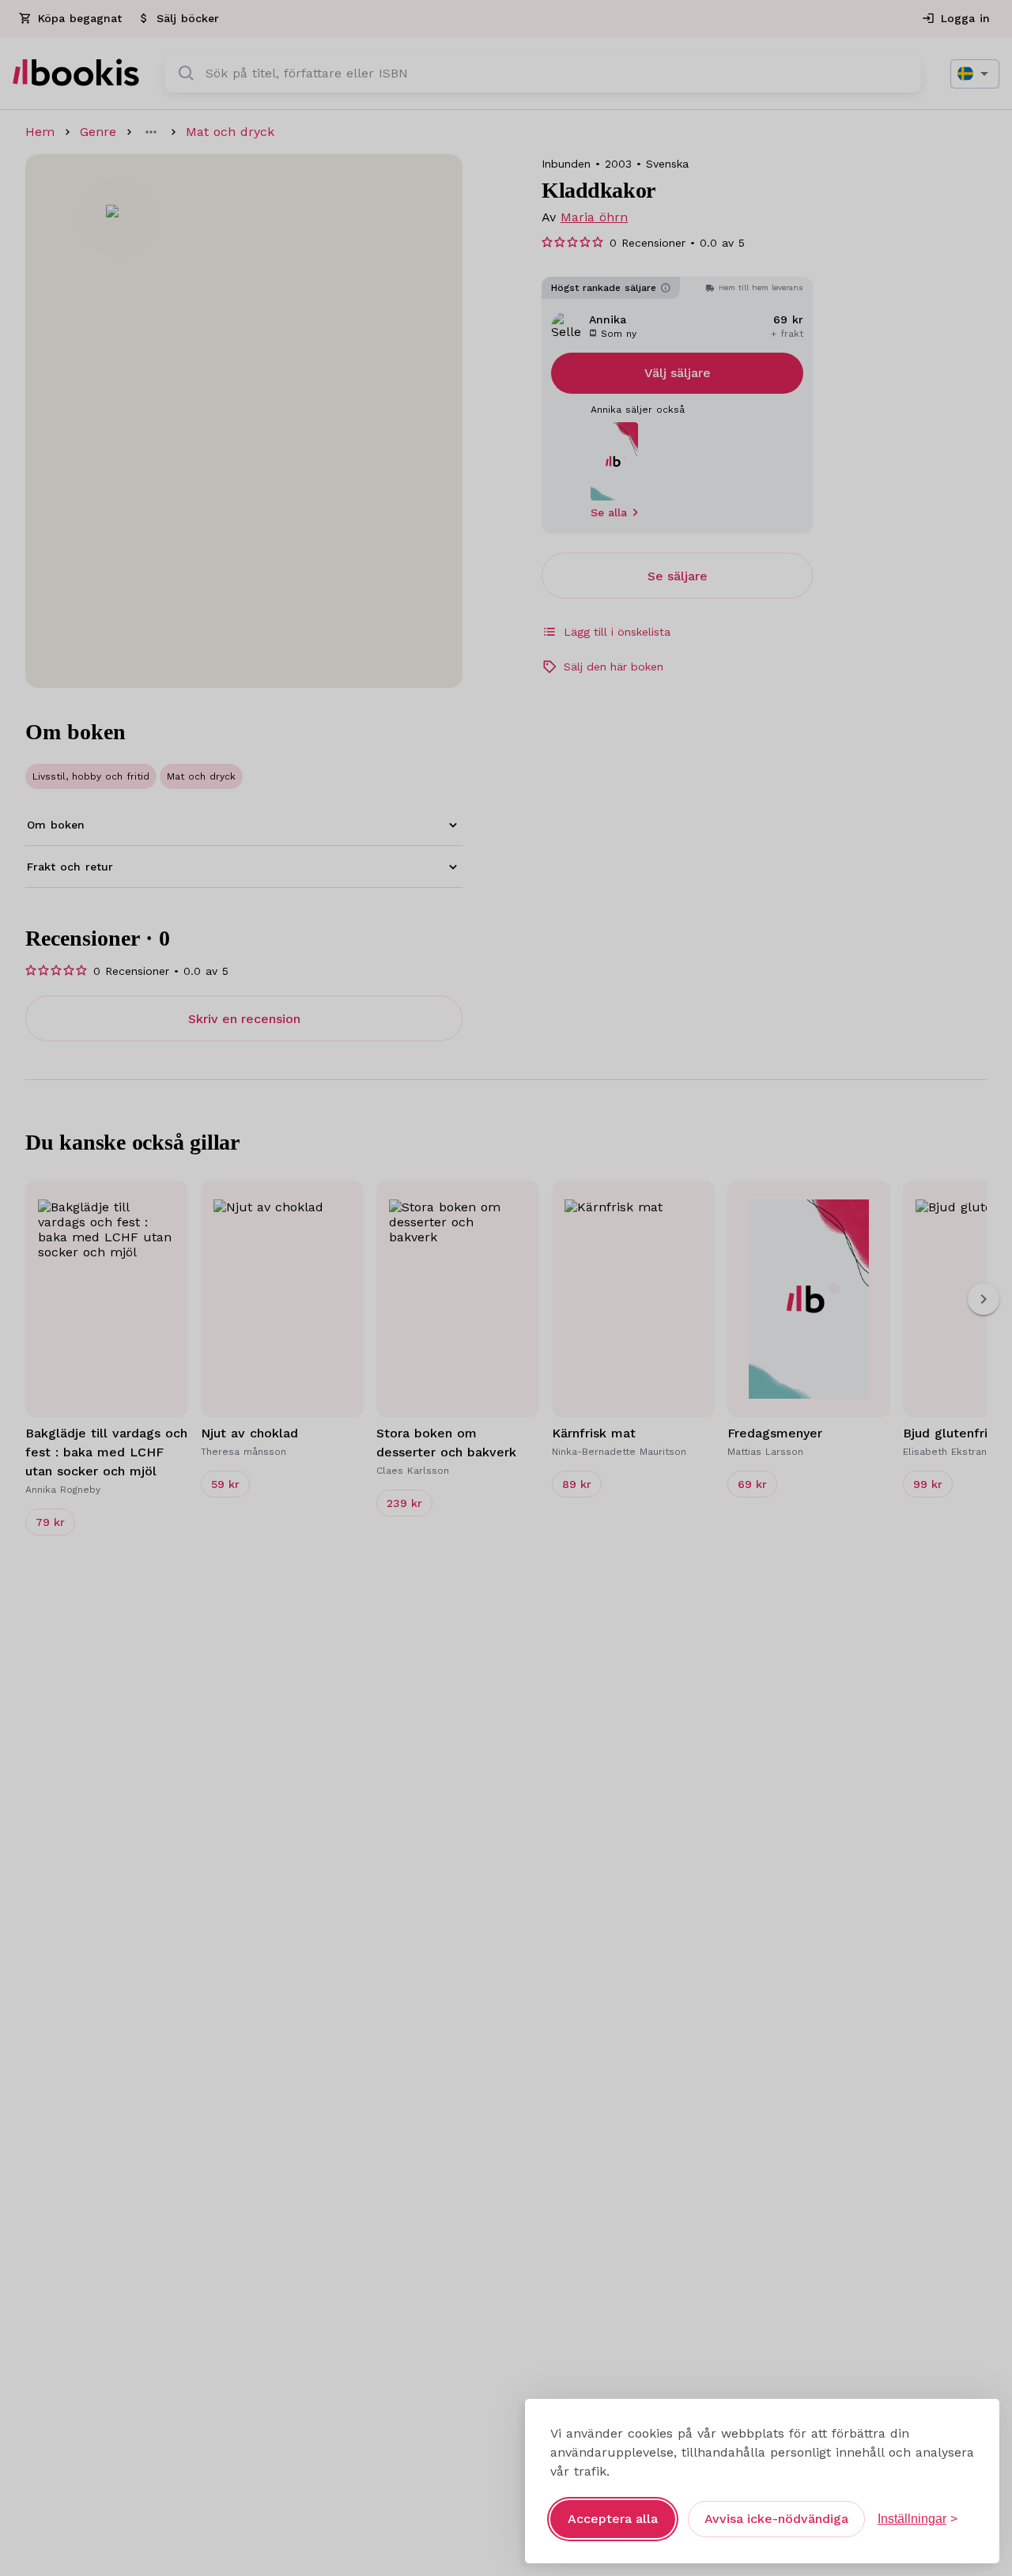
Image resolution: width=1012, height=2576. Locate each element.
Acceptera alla (613, 2519)
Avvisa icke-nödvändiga (776, 2519)
